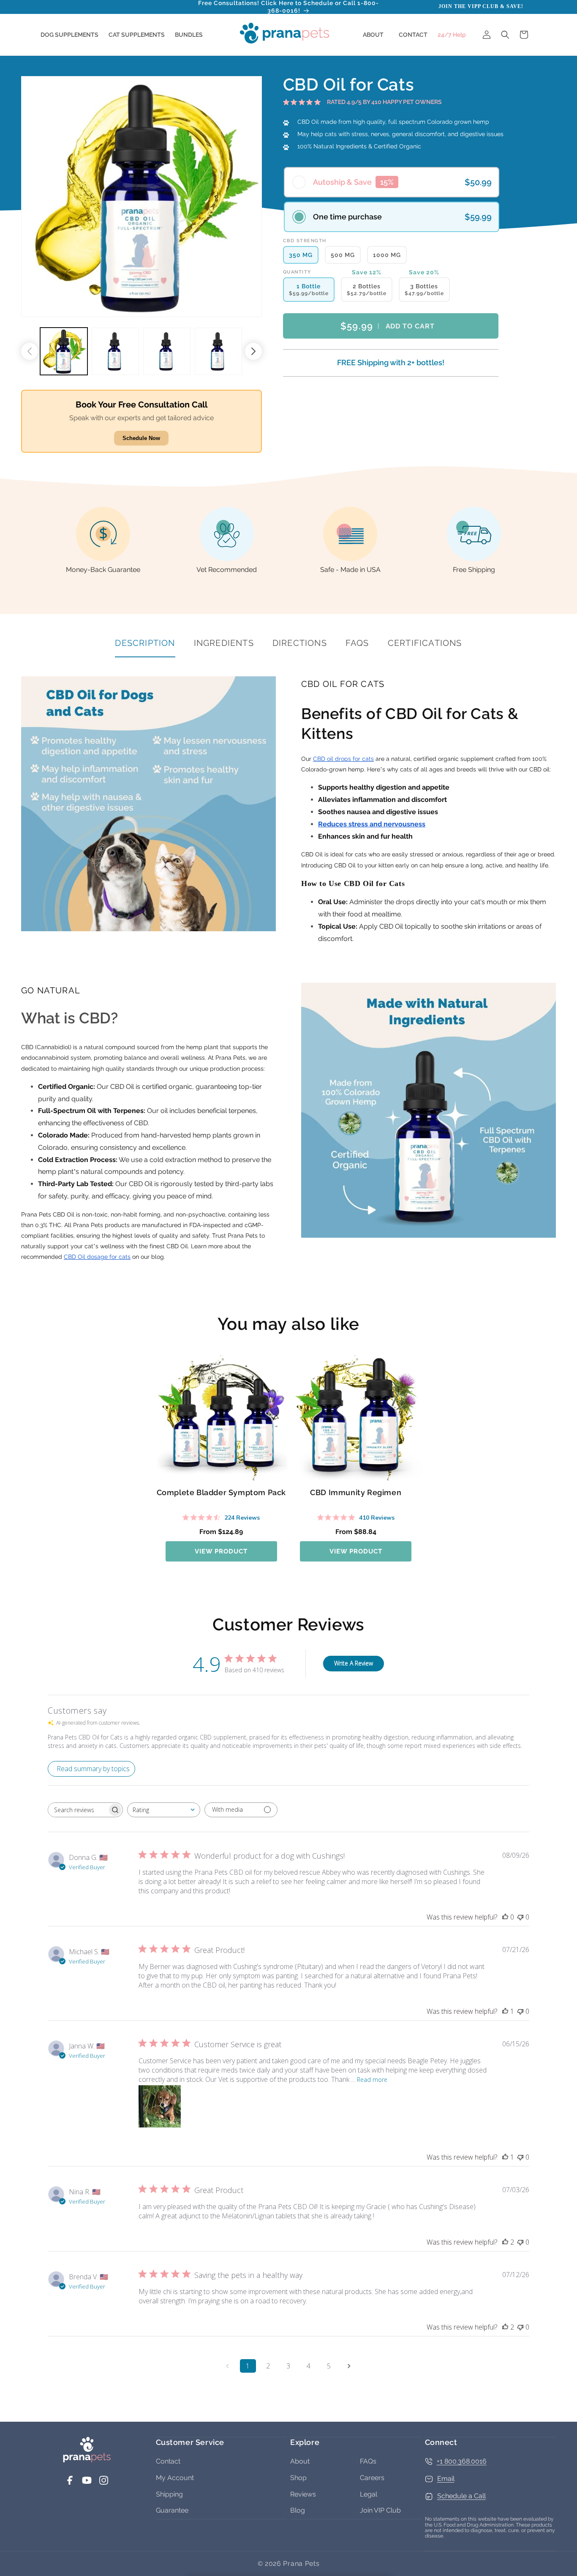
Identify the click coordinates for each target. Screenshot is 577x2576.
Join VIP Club (380, 2510)
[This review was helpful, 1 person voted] (505, 2011)
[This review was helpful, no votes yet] (505, 1917)
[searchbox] (78, 1810)
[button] (69, 35)
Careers (372, 2478)
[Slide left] (30, 351)
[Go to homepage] (87, 2460)
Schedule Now (141, 438)
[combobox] (164, 1810)
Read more (372, 2080)
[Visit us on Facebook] (70, 2483)
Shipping (169, 2494)
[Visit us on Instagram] (104, 2483)
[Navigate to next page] (349, 2366)
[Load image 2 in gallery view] (115, 351)
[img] (286, 102)
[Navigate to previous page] (228, 2366)
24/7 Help (452, 35)
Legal (369, 2494)
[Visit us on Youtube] (87, 2483)
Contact (168, 2461)
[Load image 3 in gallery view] (167, 351)
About (300, 2461)
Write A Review (354, 1663)
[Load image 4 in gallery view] (218, 351)
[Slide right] (253, 351)
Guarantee (172, 2510)
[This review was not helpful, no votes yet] (520, 1917)
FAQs (368, 2461)
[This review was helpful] (505, 2242)
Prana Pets (301, 2564)
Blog (298, 2510)
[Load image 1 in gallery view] (64, 351)
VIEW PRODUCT (221, 1551)
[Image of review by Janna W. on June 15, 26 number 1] (160, 2106)
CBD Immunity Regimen (356, 1492)
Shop (298, 2478)
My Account (175, 2478)
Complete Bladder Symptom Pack (221, 1492)
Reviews (303, 2494)
